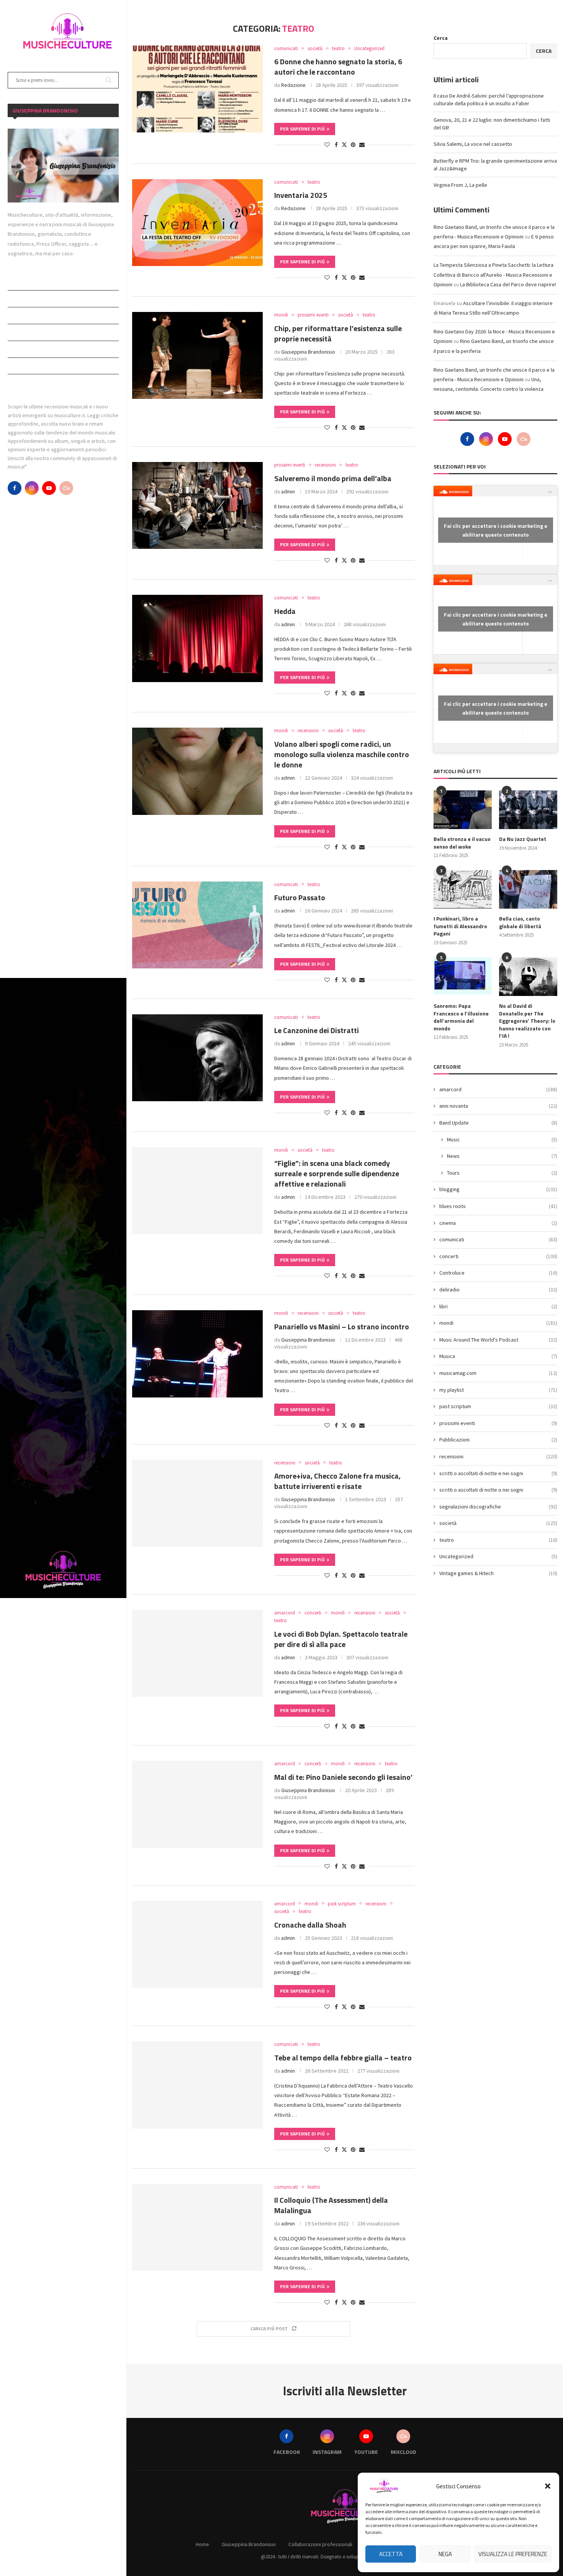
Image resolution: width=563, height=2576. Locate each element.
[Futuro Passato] (197, 925)
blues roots (498, 1206)
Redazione (293, 85)
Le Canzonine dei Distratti (317, 1030)
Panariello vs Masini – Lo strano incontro (342, 1326)
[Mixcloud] (66, 488)
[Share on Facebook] (336, 145)
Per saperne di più (302, 129)
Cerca (441, 38)
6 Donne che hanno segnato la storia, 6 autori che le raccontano (338, 67)
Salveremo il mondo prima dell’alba (333, 478)
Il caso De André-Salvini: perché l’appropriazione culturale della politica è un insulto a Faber (489, 100)
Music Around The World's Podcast (498, 1340)
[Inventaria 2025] (197, 223)
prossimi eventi (498, 1423)
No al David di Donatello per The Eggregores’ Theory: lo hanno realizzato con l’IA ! (527, 1021)
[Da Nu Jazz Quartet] (528, 810)
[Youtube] (49, 488)
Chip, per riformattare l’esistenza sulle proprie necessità (338, 333)
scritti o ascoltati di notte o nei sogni (498, 1490)
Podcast (19, 332)
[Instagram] (32, 488)
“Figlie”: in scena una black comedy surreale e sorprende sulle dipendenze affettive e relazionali (337, 1173)
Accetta (391, 2554)
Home (15, 282)
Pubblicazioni (26, 349)
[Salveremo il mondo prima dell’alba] (197, 505)
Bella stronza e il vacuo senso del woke (462, 843)
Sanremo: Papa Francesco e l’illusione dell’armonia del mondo (461, 1017)
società (498, 1523)
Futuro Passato (300, 897)
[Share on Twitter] (344, 145)
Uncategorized (498, 1556)
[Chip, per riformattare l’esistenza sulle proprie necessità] (197, 355)
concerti (498, 1256)
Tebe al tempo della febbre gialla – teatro (343, 2058)
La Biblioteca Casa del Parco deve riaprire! (508, 284)
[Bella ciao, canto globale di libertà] (528, 889)
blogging (498, 1189)
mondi (498, 1323)
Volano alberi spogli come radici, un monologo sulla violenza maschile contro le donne (342, 754)
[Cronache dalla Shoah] (197, 1944)
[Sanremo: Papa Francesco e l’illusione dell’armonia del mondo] (463, 977)
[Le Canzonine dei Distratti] (197, 1058)
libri (498, 1306)
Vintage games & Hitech (498, 1573)
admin (288, 491)
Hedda (285, 611)
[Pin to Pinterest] (353, 145)
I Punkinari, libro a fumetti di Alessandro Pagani (460, 926)
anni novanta (498, 1106)
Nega (445, 2554)
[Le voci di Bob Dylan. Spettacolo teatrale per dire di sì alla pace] (197, 1653)
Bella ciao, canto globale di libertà (520, 922)
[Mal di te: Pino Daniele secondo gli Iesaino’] (197, 1804)
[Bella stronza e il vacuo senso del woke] (463, 810)
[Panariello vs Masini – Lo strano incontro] (197, 1354)
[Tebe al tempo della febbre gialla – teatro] (197, 2085)
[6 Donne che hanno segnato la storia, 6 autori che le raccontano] (197, 89)
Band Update (498, 1123)
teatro (498, 1540)
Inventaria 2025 (301, 195)
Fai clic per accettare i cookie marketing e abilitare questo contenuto (496, 530)
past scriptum (498, 1406)
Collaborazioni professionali (47, 315)
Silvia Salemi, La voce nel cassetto (473, 144)
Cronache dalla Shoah (310, 1925)
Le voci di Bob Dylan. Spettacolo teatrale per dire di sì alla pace (341, 1639)
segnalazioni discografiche (498, 1507)
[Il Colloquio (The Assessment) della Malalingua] (197, 2227)
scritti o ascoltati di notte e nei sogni (498, 1473)
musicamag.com (498, 1373)
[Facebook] (15, 488)
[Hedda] (197, 638)
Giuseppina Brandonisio (38, 299)
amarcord (498, 1089)
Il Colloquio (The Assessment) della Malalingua (331, 2205)
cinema (498, 1223)
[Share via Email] (362, 145)
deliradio (498, 1290)
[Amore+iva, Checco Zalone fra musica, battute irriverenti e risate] (197, 1503)
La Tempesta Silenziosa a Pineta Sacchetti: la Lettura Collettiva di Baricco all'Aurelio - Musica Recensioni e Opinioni (493, 274)
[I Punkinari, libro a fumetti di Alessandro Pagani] (463, 889)
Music (502, 1139)
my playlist (498, 1390)
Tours (502, 1173)
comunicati (498, 1239)
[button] (548, 2486)
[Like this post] (327, 145)
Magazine (20, 366)
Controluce (498, 1273)
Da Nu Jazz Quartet (523, 839)
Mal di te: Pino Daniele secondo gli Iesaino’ (343, 1777)
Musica (498, 1356)
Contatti (20, 382)
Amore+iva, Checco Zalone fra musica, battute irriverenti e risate (337, 1481)
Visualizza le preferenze (513, 2554)
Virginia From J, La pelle (460, 185)
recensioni (498, 1456)
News (502, 1156)
